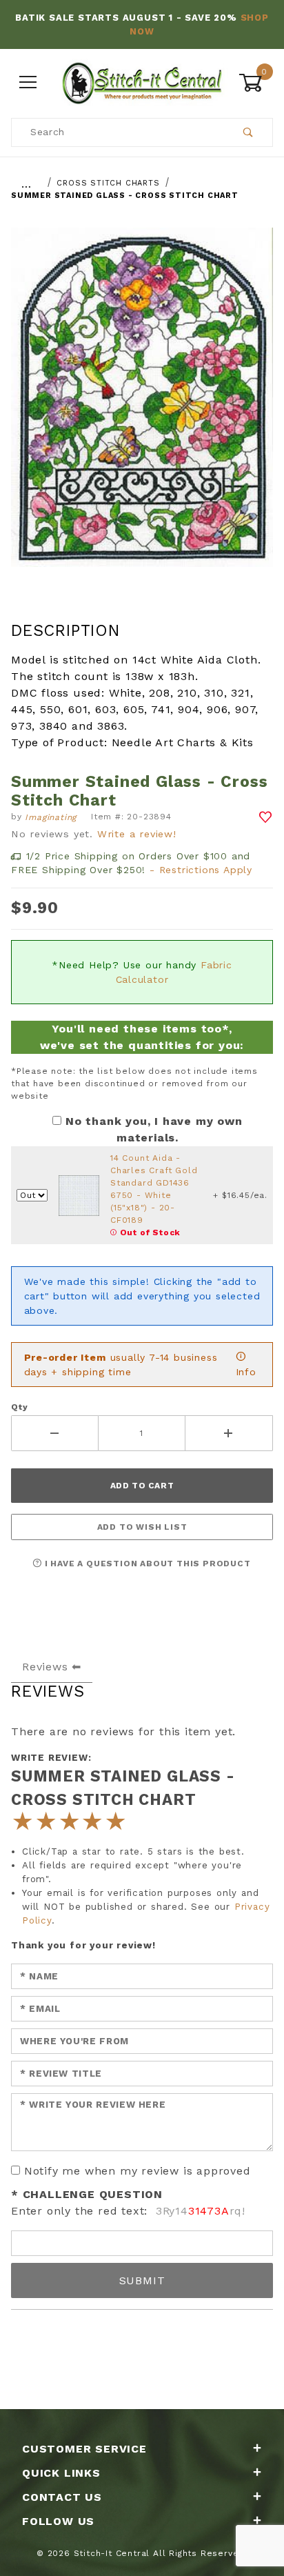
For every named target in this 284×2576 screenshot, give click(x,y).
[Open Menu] (28, 82)
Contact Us (62, 2497)
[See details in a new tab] (79, 1195)
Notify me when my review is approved (138, 2171)
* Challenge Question (87, 2194)
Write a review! (137, 834)
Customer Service (84, 2449)
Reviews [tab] (45, 1667)
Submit (142, 2280)
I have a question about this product (146, 1564)
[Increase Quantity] (229, 1433)
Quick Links (61, 2473)
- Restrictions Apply (201, 870)
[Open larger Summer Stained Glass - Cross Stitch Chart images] (142, 407)
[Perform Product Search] (248, 132)
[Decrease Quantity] (55, 1433)
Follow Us (58, 2521)
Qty (19, 1407)
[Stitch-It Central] (142, 81)
